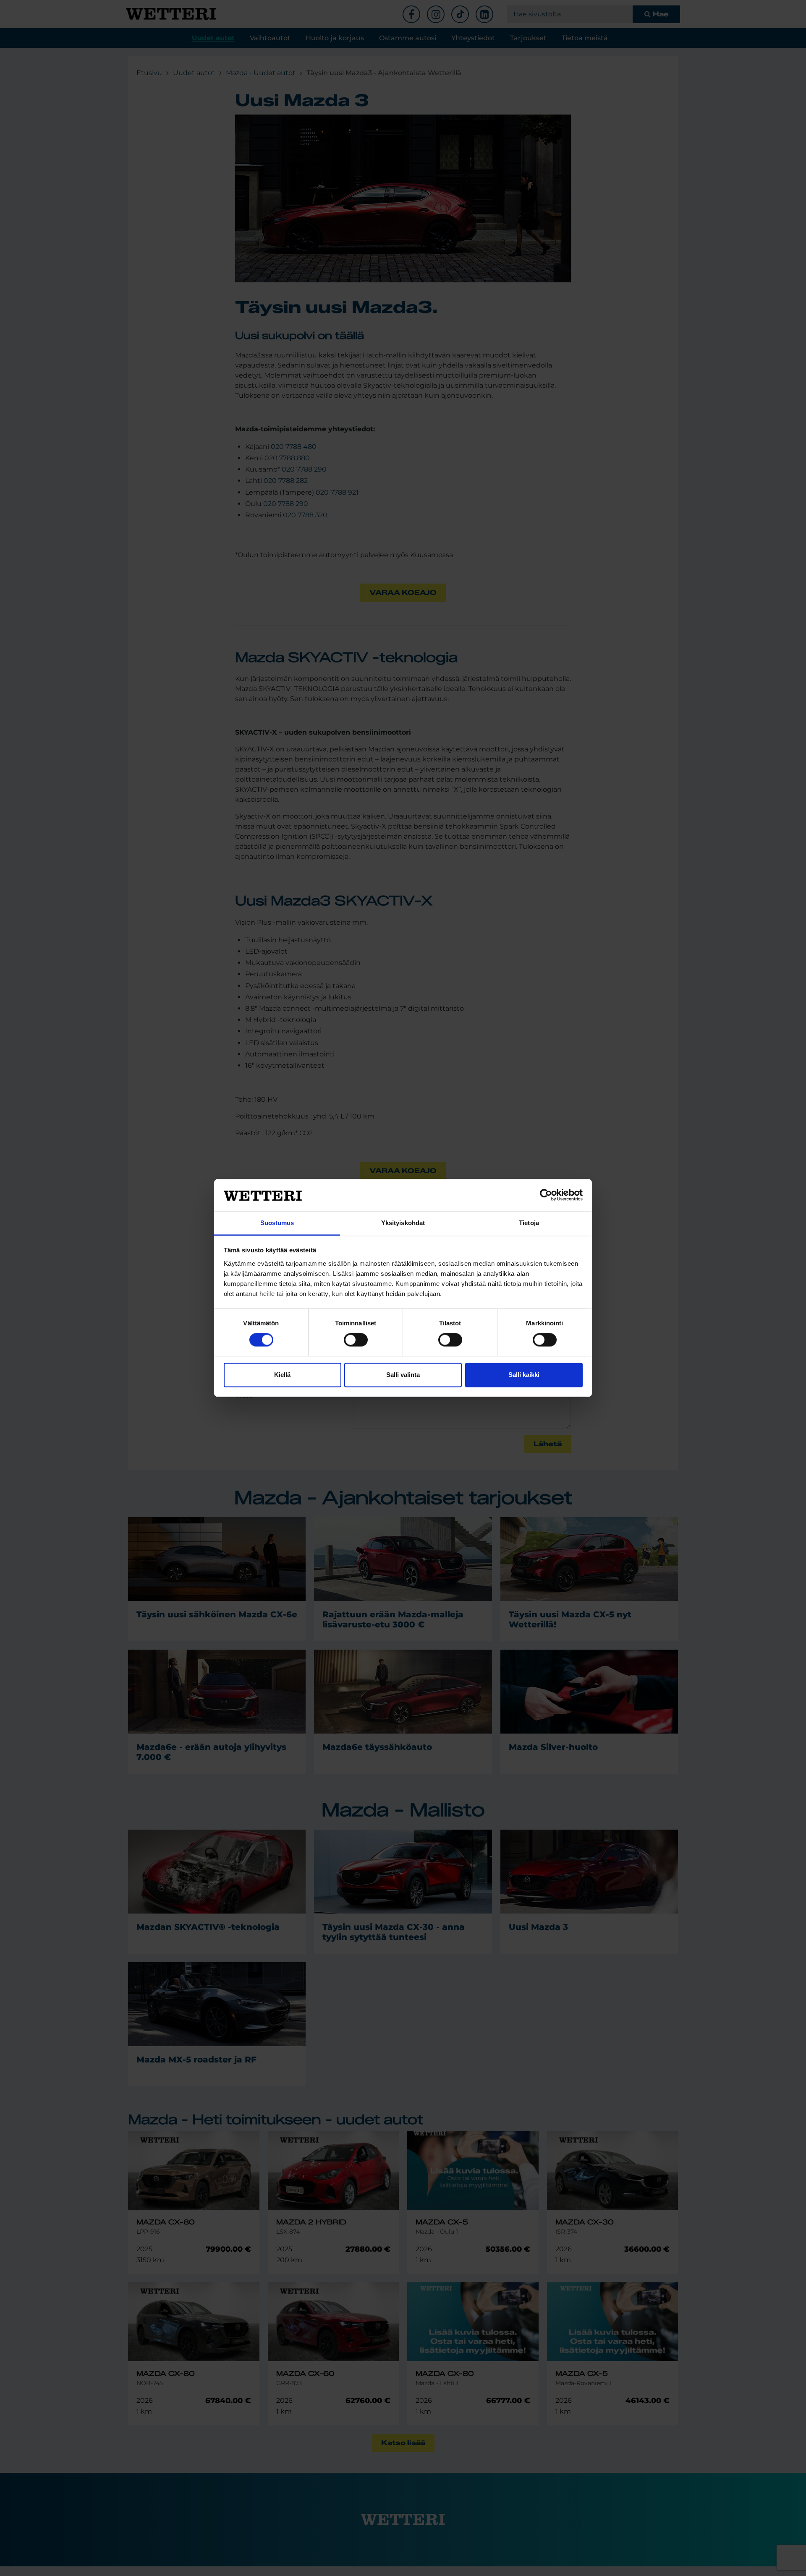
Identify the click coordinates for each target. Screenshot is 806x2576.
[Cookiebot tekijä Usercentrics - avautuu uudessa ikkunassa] (546, 1195)
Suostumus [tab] (277, 1223)
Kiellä (282, 1375)
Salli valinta (403, 1375)
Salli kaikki (524, 1375)
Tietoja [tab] (529, 1223)
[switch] (356, 1340)
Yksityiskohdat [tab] (403, 1223)
